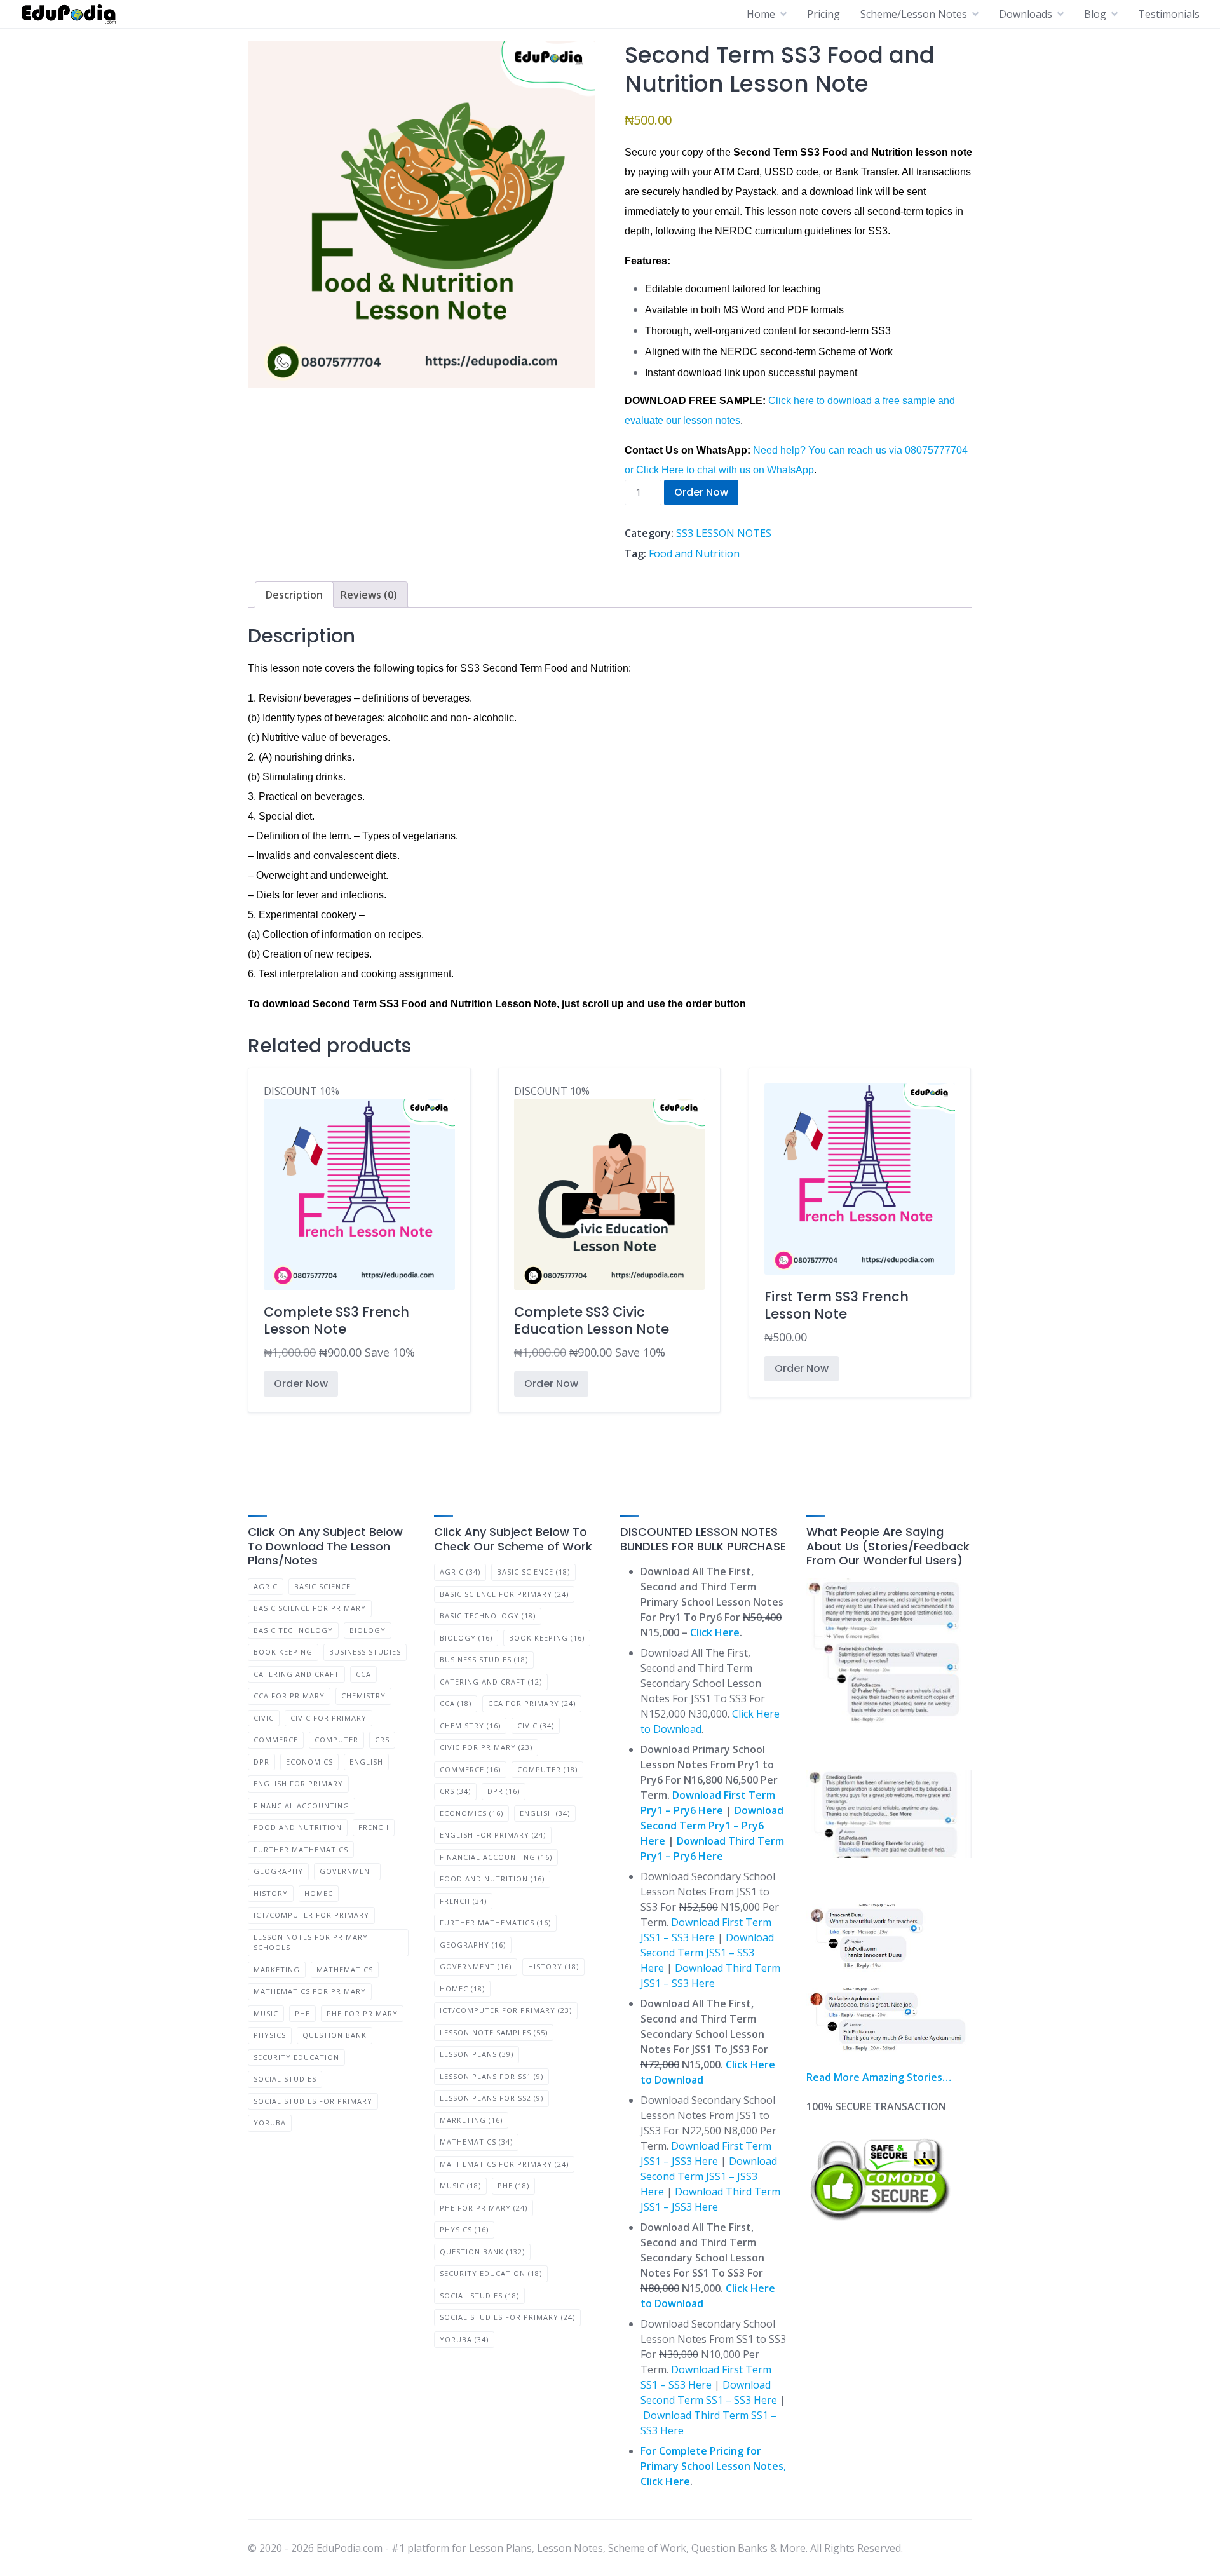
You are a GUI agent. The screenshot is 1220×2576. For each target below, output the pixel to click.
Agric (266, 1586)
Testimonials (1169, 14)
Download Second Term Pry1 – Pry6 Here (712, 1826)
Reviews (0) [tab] (369, 595)
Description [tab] (294, 595)
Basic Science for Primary (310, 1608)
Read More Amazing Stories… (879, 2077)
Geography (278, 1871)
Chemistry (363, 1696)
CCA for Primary (289, 1696)
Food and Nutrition (694, 553)
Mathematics (345, 1969)
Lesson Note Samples (494, 2032)
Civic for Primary (329, 1718)
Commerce (276, 1739)
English (366, 1762)
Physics (270, 2035)
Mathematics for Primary (310, 1991)
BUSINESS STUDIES (365, 1652)
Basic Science (322, 1586)
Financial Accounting (302, 1806)
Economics (309, 1762)
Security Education (296, 2057)
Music (266, 2013)
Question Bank (335, 2035)
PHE (302, 2013)
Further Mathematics (301, 1849)
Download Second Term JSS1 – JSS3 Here (709, 2176)
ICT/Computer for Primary (311, 1915)
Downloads (1026, 14)
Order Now (701, 492)
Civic (264, 1718)
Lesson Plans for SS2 (491, 2098)
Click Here (715, 1632)
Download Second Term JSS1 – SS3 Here (707, 1953)
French (374, 1827)
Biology (368, 1630)
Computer (336, 1739)
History (271, 1893)
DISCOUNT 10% (339, 1223)
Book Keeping (283, 1652)
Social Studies (285, 2079)
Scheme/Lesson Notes (914, 14)
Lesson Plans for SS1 (491, 2076)
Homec (319, 1893)
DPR (261, 1762)
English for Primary (298, 1783)
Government (347, 1871)
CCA (363, 1674)
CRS (382, 1739)
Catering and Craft (296, 1674)
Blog (1095, 14)
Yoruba (270, 2123)
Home (761, 14)
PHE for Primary (362, 2013)
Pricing (823, 14)
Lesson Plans (477, 2054)
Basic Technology (293, 1630)
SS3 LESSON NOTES (724, 533)
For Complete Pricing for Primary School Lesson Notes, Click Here (713, 2466)
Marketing (277, 1969)
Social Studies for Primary (313, 2101)
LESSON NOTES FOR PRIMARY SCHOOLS (311, 1942)
